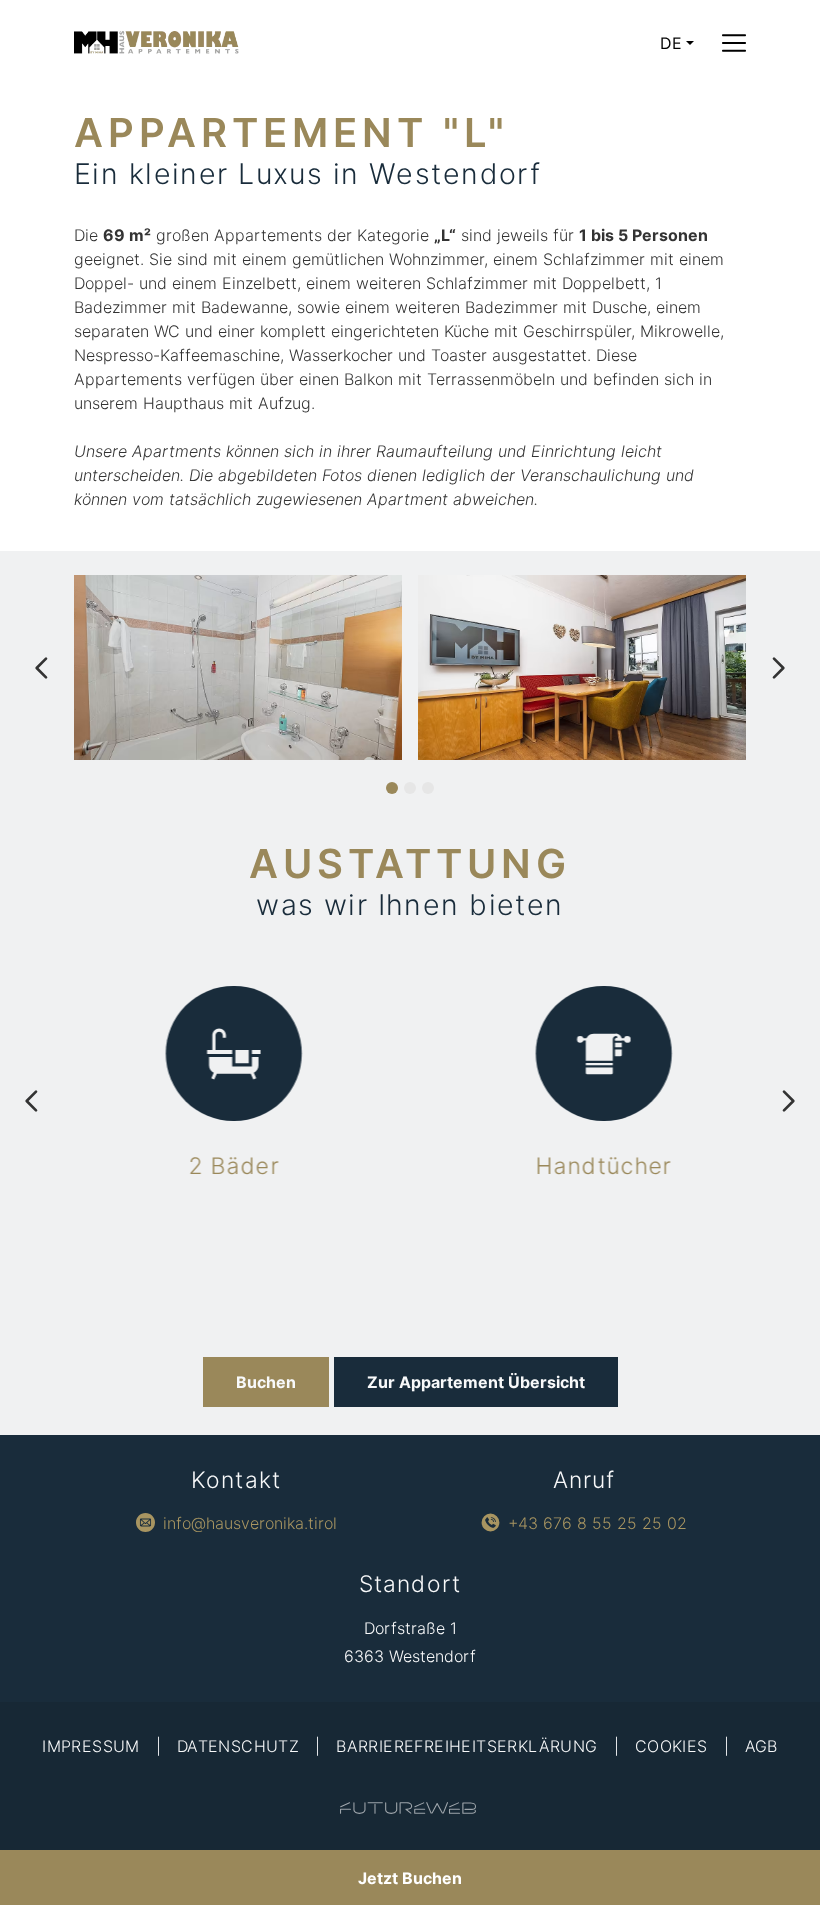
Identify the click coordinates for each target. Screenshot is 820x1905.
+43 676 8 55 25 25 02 (597, 1523)
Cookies (671, 1746)
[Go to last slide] (42, 668)
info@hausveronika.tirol (250, 1523)
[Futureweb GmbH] (408, 1808)
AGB (761, 1746)
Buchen (266, 1382)
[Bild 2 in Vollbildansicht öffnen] (582, 667)
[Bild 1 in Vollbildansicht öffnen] (238, 667)
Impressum (91, 1746)
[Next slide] (778, 668)
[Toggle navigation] (734, 43)
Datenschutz (238, 1746)
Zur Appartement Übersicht (476, 1382)
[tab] (392, 788)
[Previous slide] (32, 1101)
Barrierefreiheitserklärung (466, 1746)
